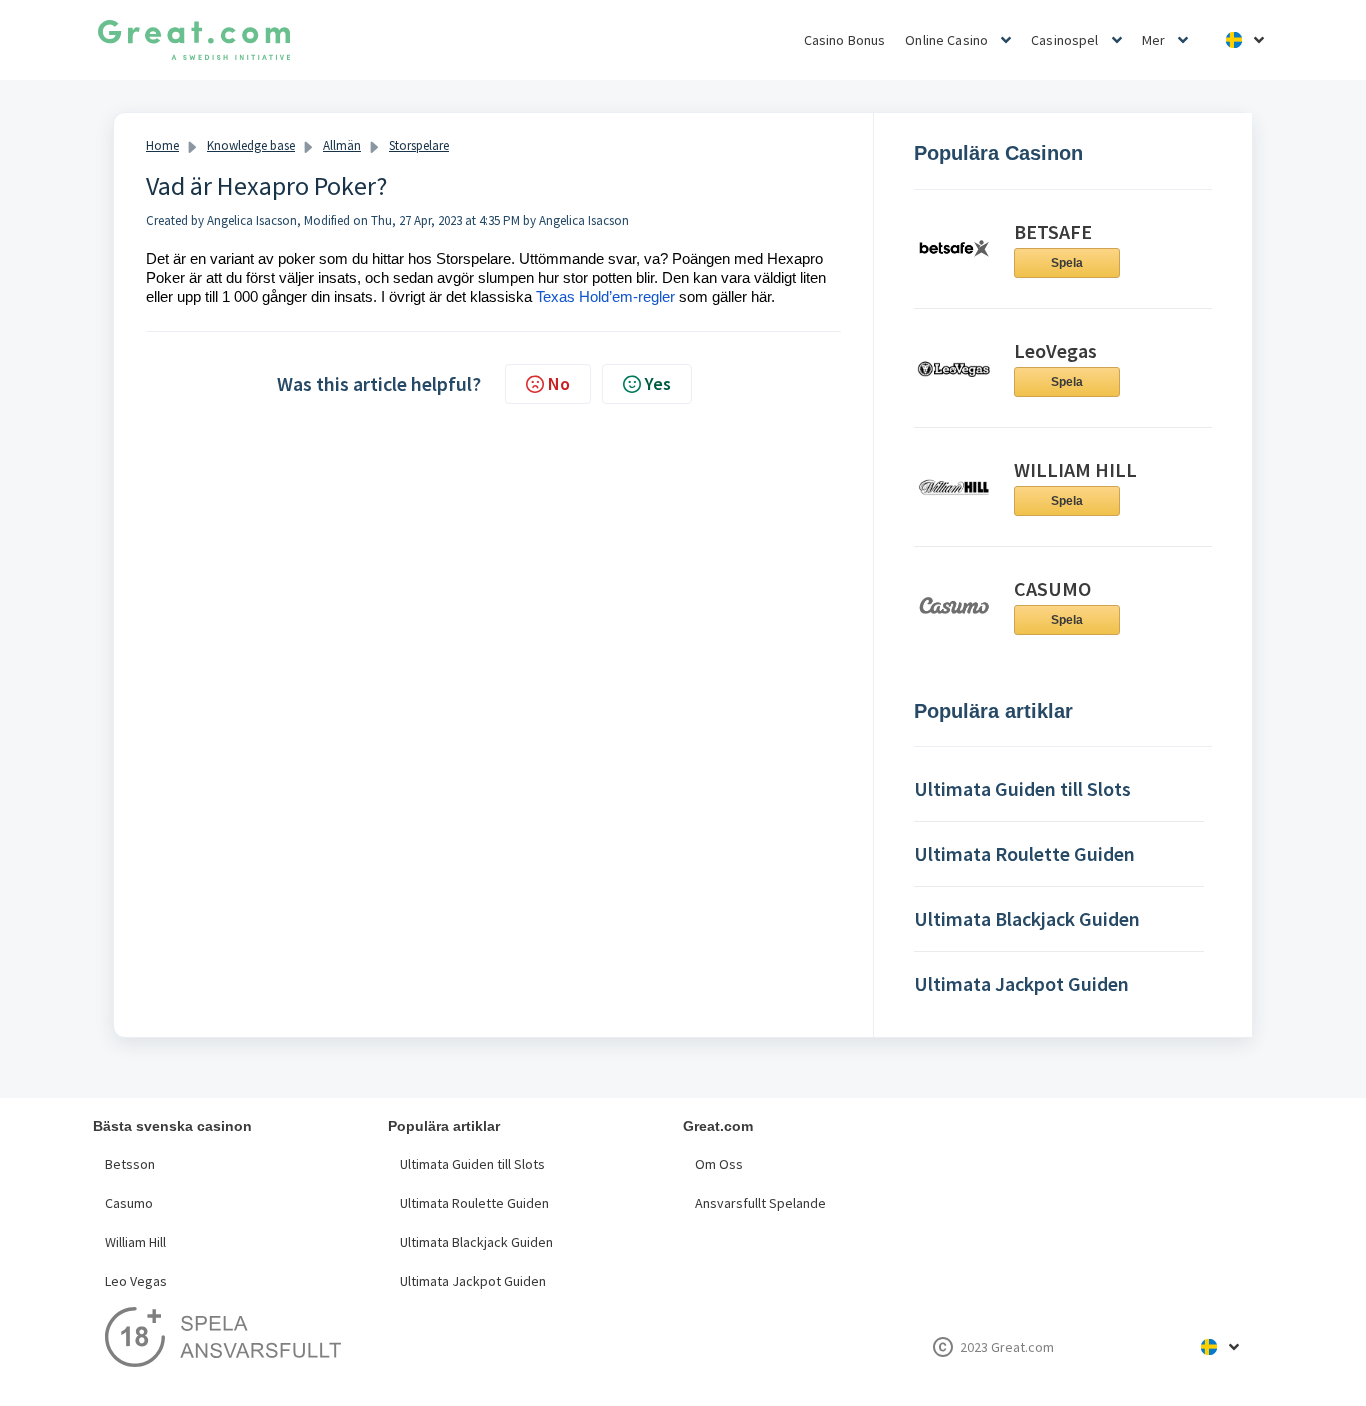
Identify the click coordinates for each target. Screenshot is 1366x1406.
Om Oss (719, 1164)
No (559, 383)
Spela (1067, 263)
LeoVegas (1055, 350)
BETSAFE (1053, 231)
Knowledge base (251, 145)
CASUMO (1052, 588)
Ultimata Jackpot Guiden (473, 1281)
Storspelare (419, 145)
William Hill (135, 1242)
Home (162, 145)
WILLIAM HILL (1075, 469)
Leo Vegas (136, 1281)
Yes (658, 383)
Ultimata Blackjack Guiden (476, 1242)
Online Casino (946, 40)
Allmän (342, 145)
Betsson (130, 1164)
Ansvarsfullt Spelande (760, 1203)
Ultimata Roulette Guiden (474, 1203)
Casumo (129, 1203)
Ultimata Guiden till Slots (472, 1164)
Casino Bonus (845, 40)
